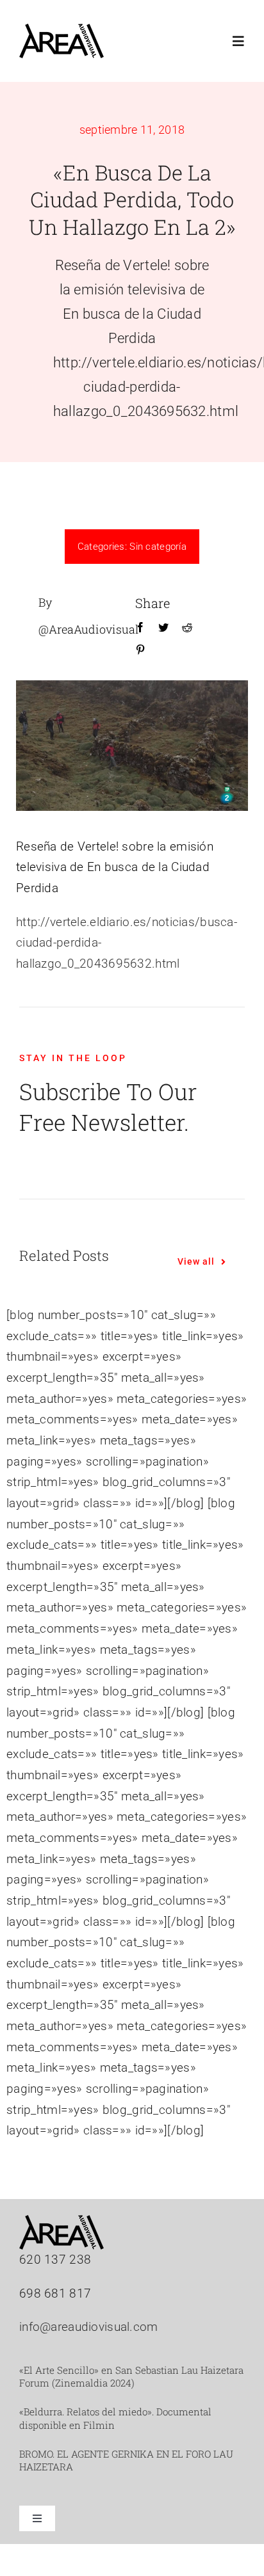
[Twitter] (163, 628)
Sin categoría (158, 547)
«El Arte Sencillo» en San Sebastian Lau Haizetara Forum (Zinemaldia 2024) (131, 2376)
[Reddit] (187, 628)
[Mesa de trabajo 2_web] (62, 30)
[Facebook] (140, 628)
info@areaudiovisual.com (89, 2327)
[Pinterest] (140, 650)
